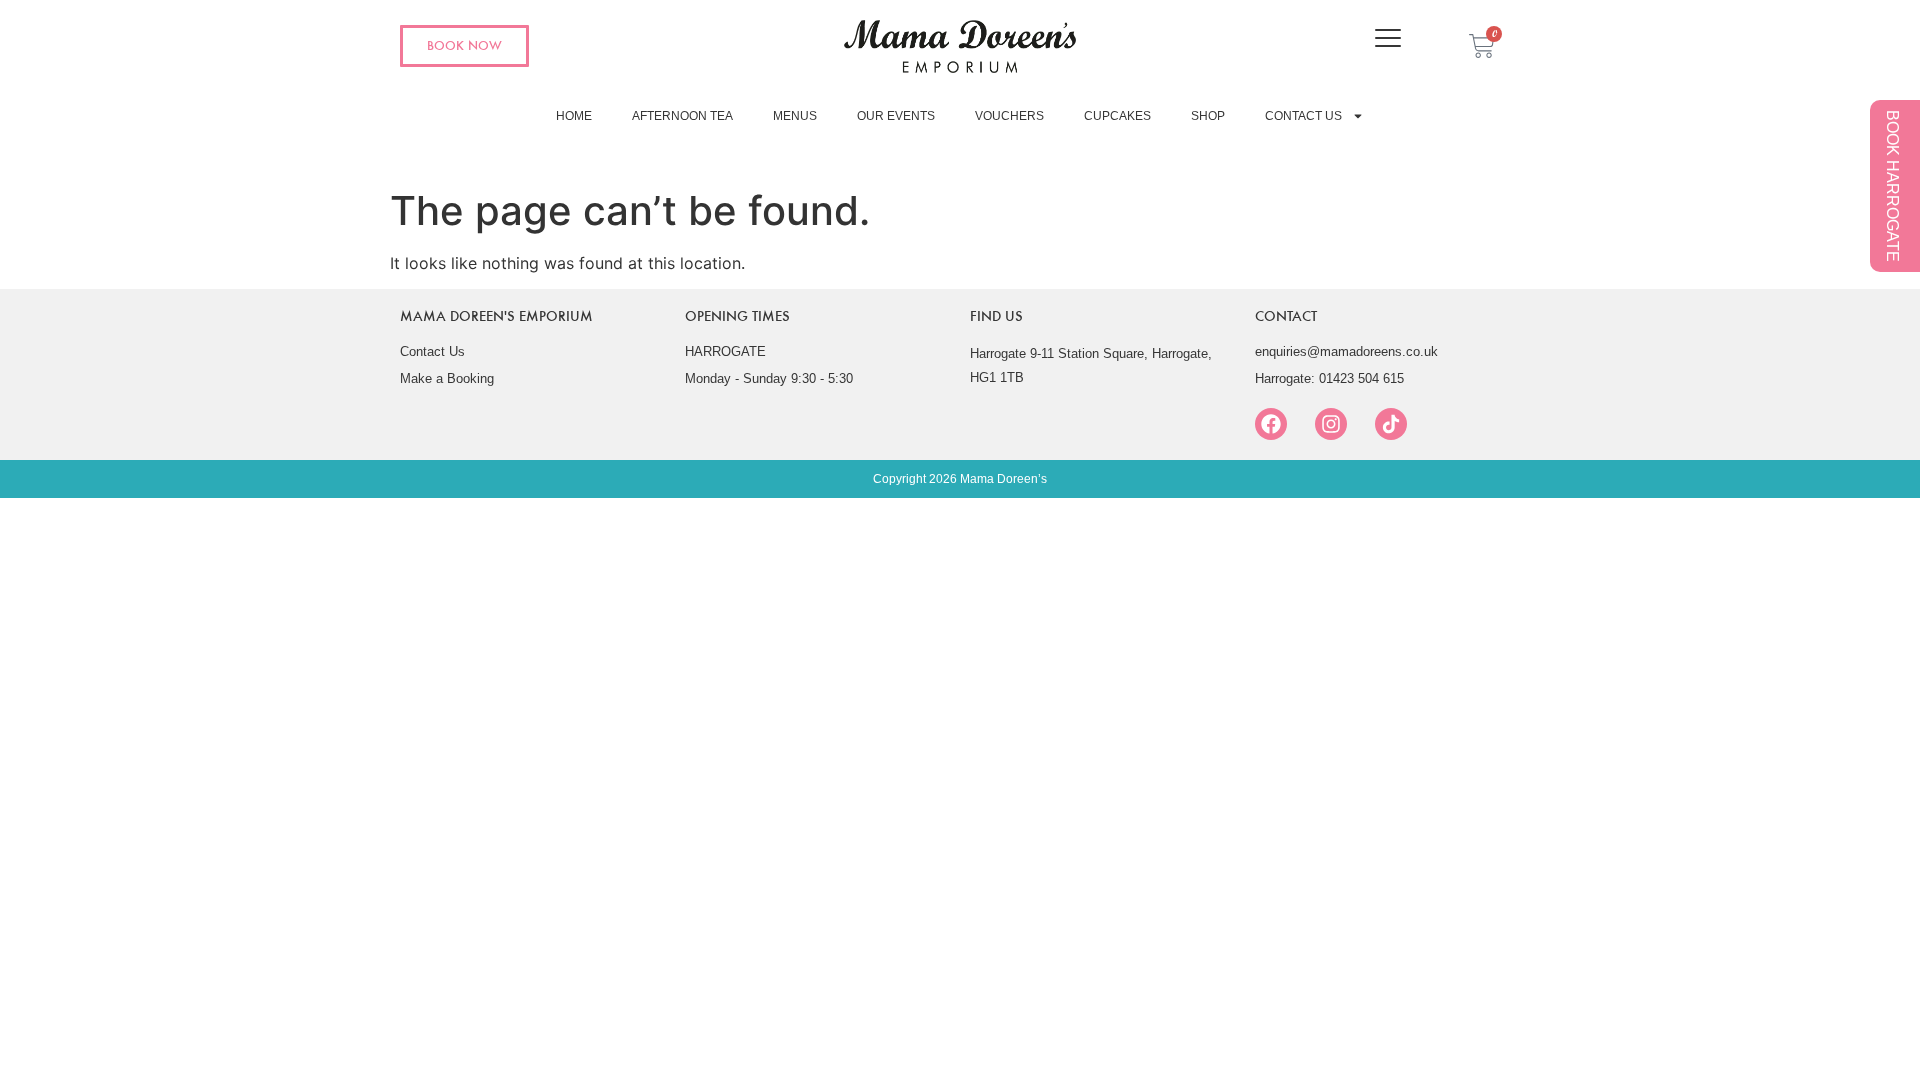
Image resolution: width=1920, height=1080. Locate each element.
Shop (1208, 116)
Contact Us (1303, 116)
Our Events (896, 116)
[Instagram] (1331, 424)
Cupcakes (1117, 116)
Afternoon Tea (682, 116)
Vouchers (1009, 116)
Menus (795, 116)
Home (574, 116)
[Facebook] (1271, 424)
